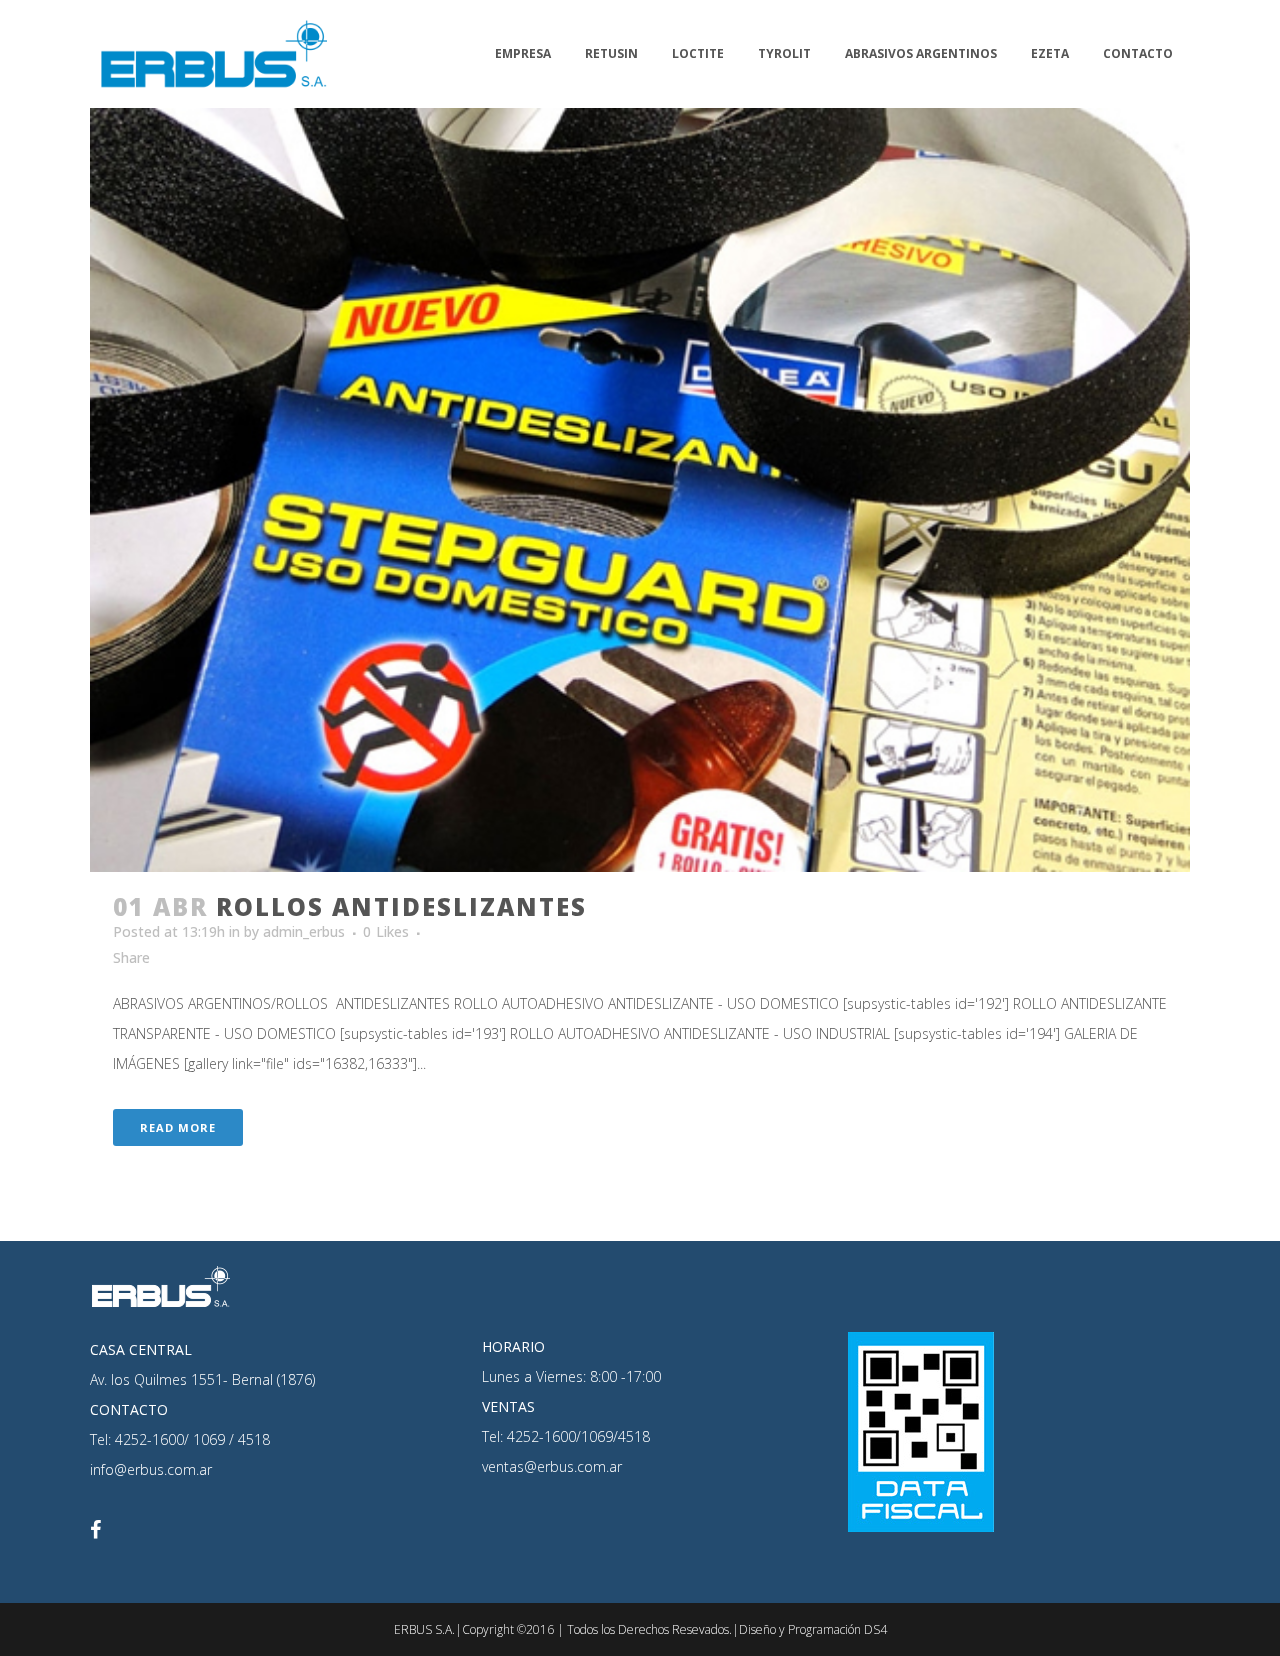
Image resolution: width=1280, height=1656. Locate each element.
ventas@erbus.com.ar (552, 1466)
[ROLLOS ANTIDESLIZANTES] (640, 490)
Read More (178, 1127)
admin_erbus (304, 931)
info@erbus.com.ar (151, 1469)
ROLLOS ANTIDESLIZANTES (401, 906)
